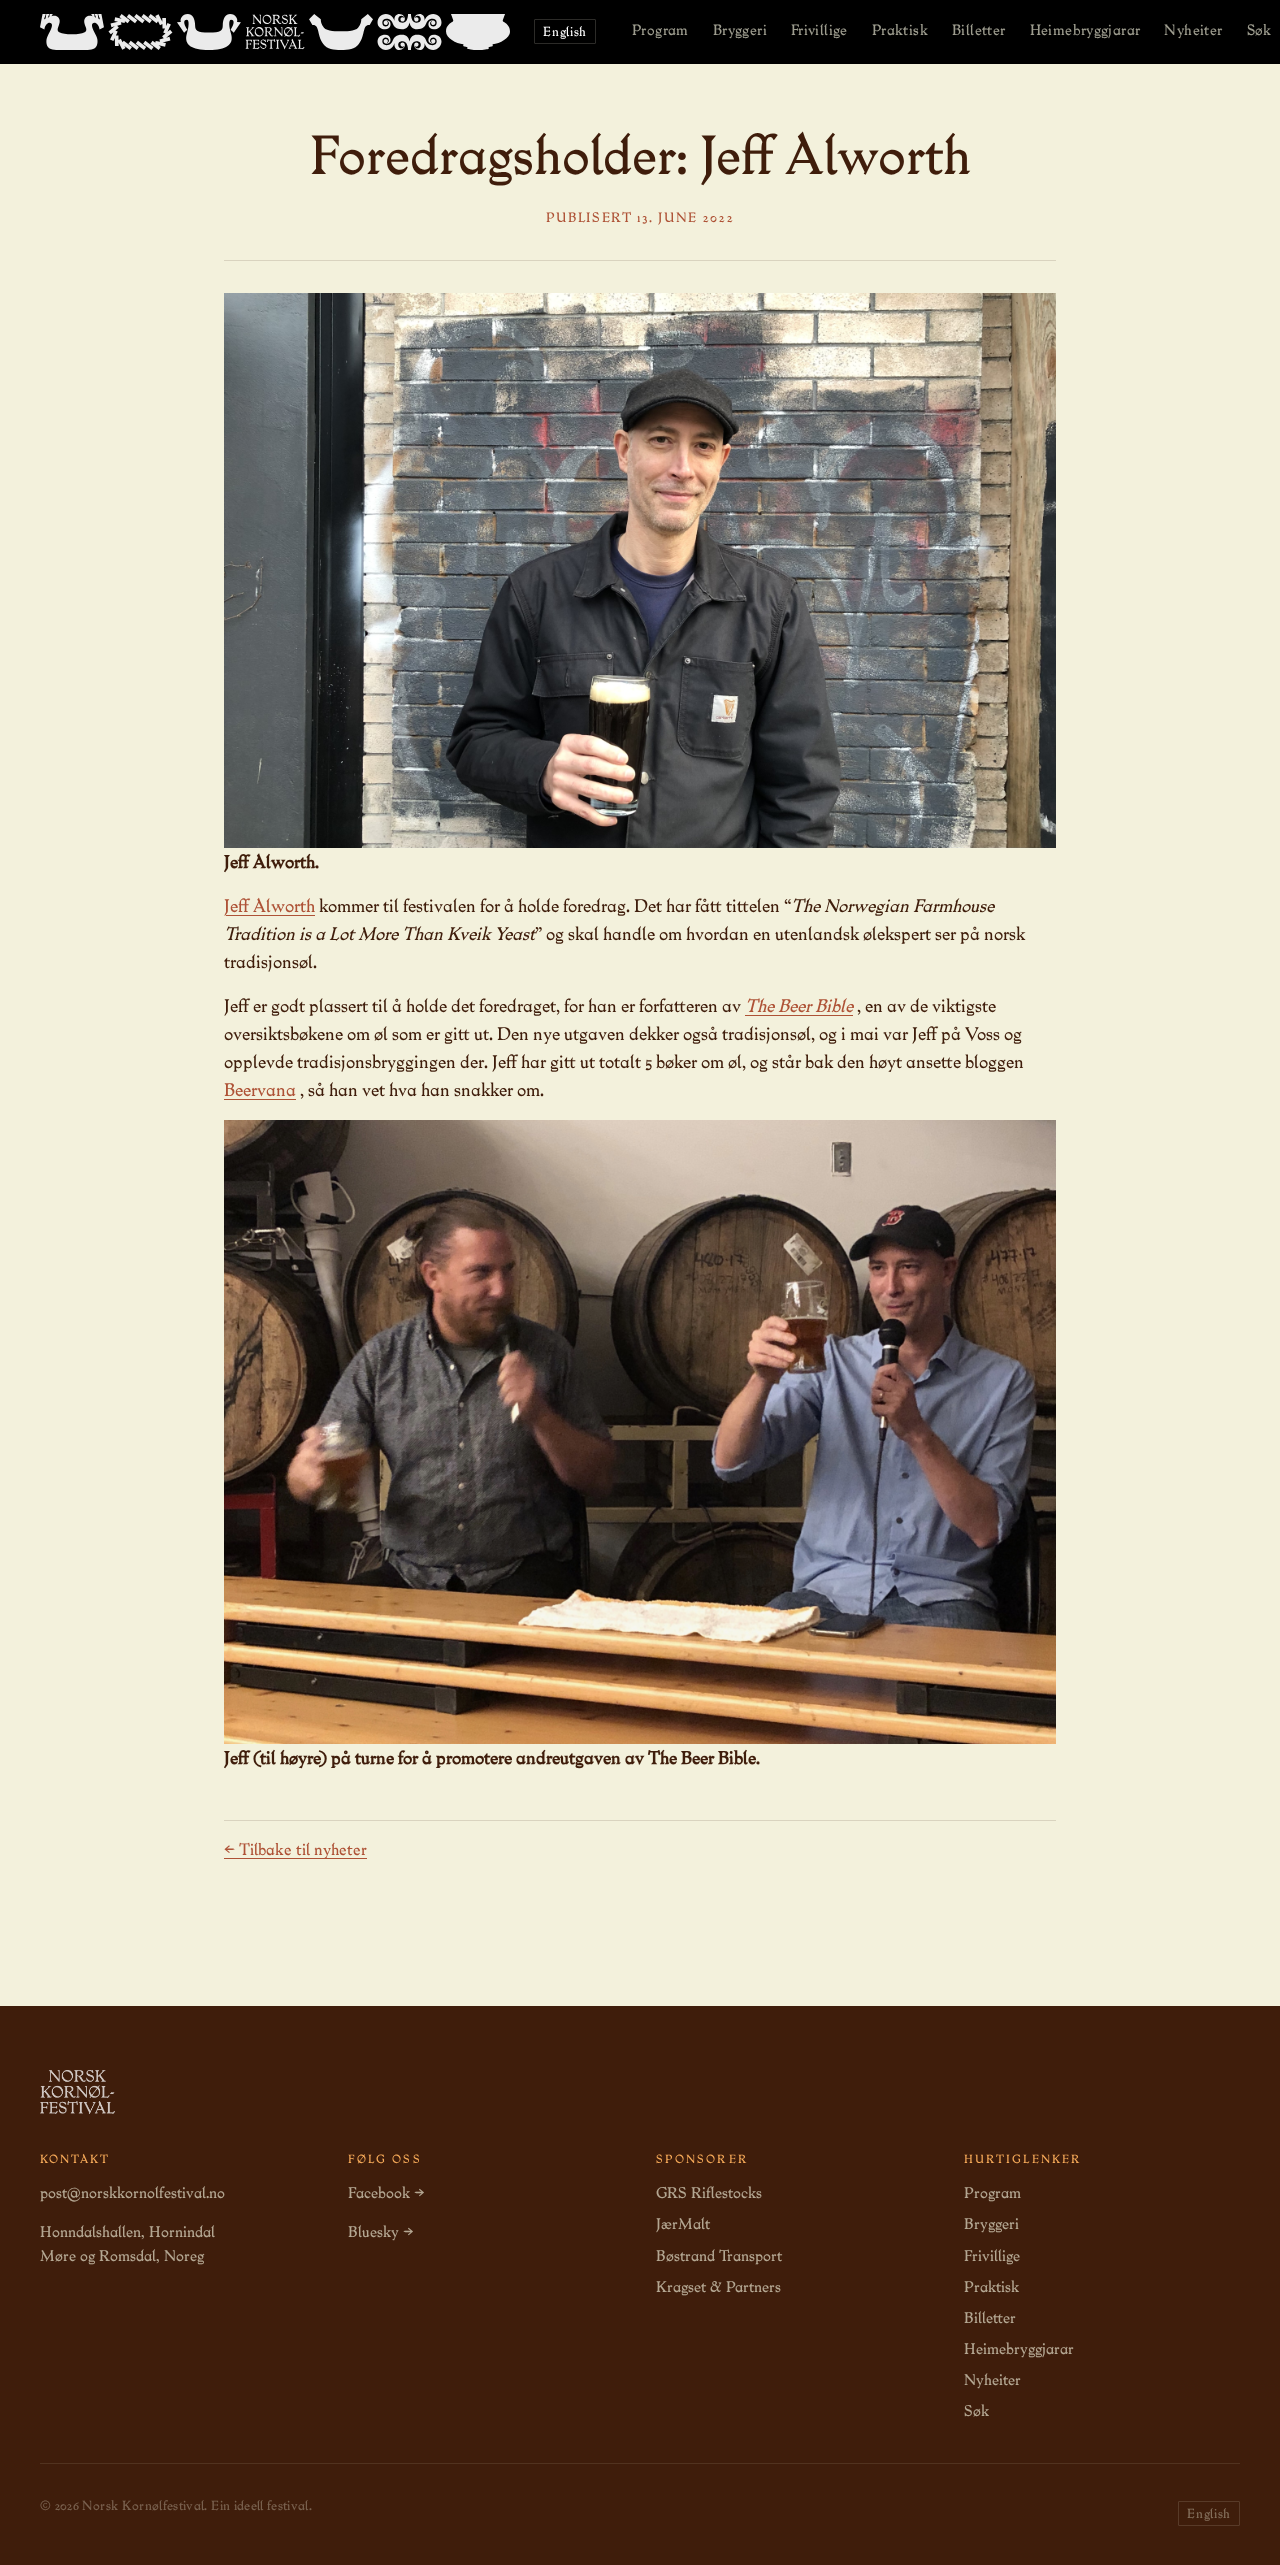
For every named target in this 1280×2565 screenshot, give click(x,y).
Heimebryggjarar (1085, 30)
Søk (976, 2411)
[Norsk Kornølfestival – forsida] (275, 32)
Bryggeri (740, 30)
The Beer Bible (799, 1005)
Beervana (260, 1089)
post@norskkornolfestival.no (132, 2193)
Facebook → (386, 2193)
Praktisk (900, 30)
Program (660, 30)
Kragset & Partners (718, 2287)
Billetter (979, 30)
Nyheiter (1193, 30)
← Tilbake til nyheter (295, 1849)
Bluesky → (380, 2232)
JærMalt (683, 2224)
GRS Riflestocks (709, 2193)
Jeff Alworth (269, 905)
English (565, 31)
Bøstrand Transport (719, 2256)
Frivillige (819, 30)
